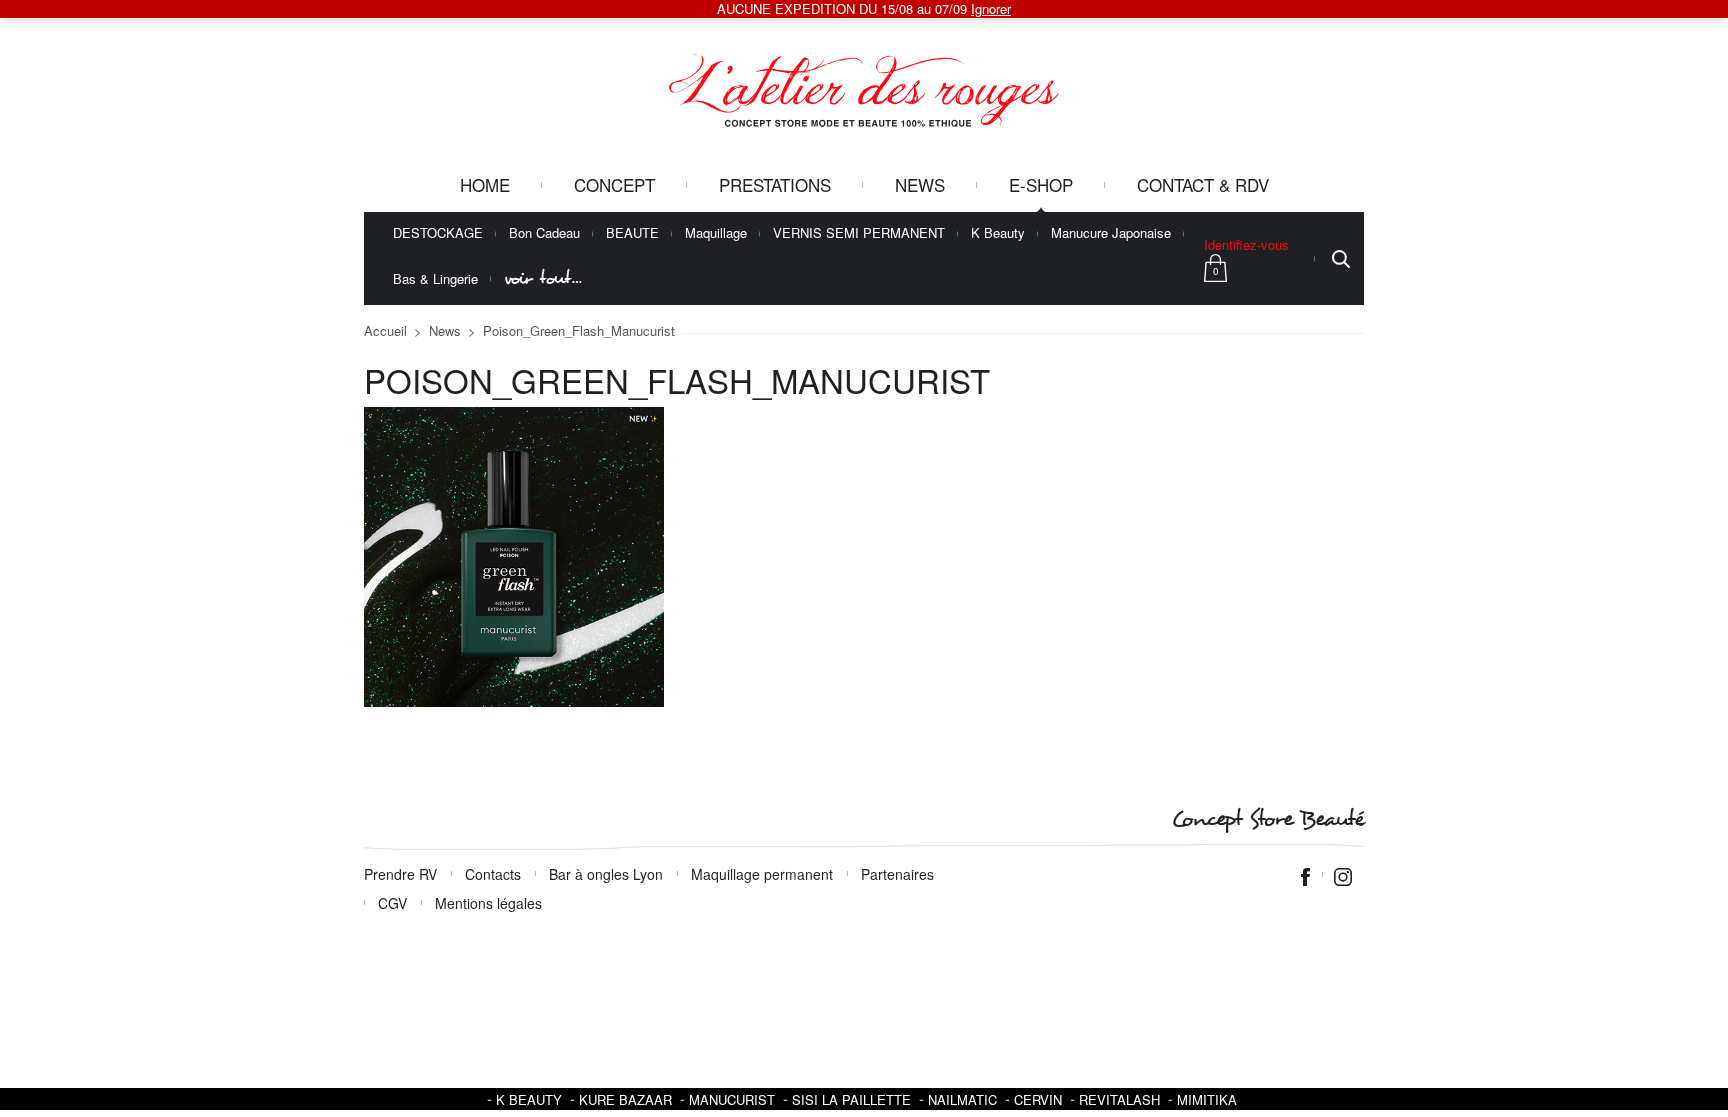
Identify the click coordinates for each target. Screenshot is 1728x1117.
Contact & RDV (1203, 184)
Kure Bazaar (625, 1099)
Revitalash (1119, 1099)
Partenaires (897, 874)
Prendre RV (400, 874)
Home (485, 184)
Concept (614, 184)
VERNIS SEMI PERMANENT (859, 233)
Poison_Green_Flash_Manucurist (579, 330)
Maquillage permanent (762, 874)
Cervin (1038, 1099)
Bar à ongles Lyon (606, 874)
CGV (392, 903)
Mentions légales (488, 903)
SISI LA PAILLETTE (851, 1099)
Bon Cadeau (544, 233)
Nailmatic (962, 1099)
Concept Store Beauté (1267, 819)
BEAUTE (632, 233)
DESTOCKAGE (438, 233)
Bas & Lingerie (435, 279)
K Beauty (998, 233)
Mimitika (1207, 1099)
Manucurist (732, 1099)
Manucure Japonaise (1111, 233)
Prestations (775, 184)
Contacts (493, 874)
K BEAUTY (529, 1099)
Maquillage (716, 233)
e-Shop (1041, 184)
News (920, 184)
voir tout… (543, 278)
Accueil (385, 330)
